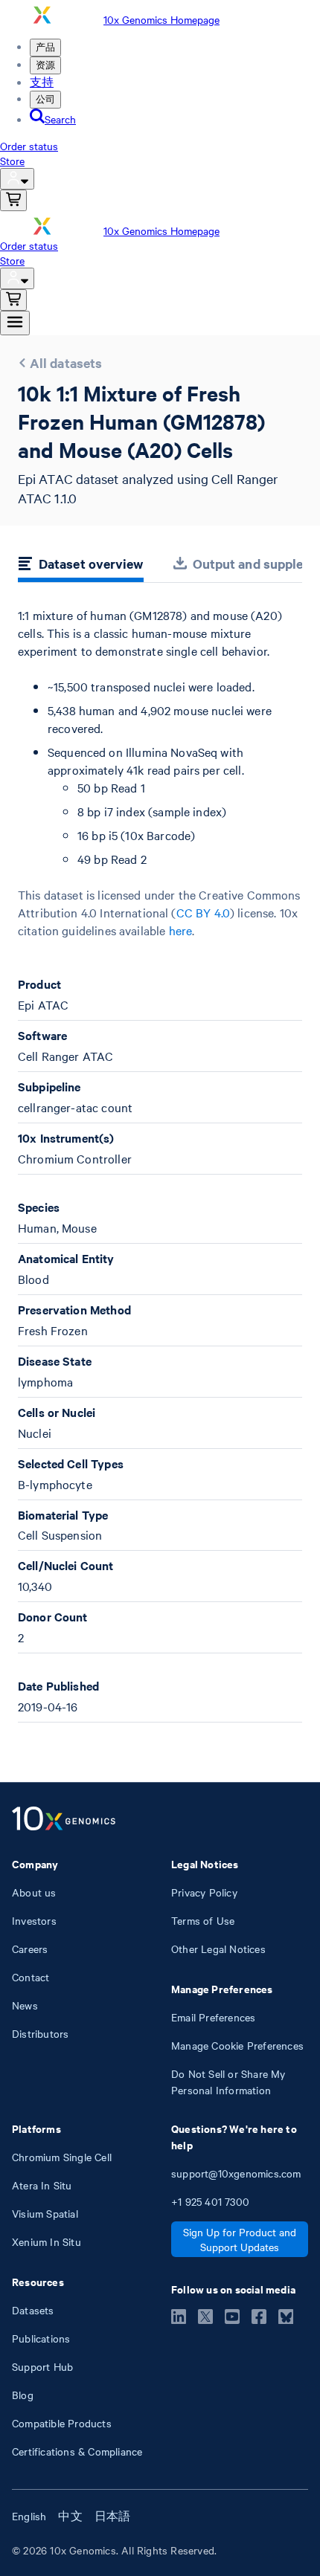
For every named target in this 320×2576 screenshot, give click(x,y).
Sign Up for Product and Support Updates (240, 2239)
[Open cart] (13, 200)
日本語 (113, 2516)
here (181, 930)
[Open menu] (15, 323)
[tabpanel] (160, 1165)
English (29, 2516)
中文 (70, 2516)
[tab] (81, 566)
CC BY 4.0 (203, 912)
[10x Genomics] (64, 1820)
